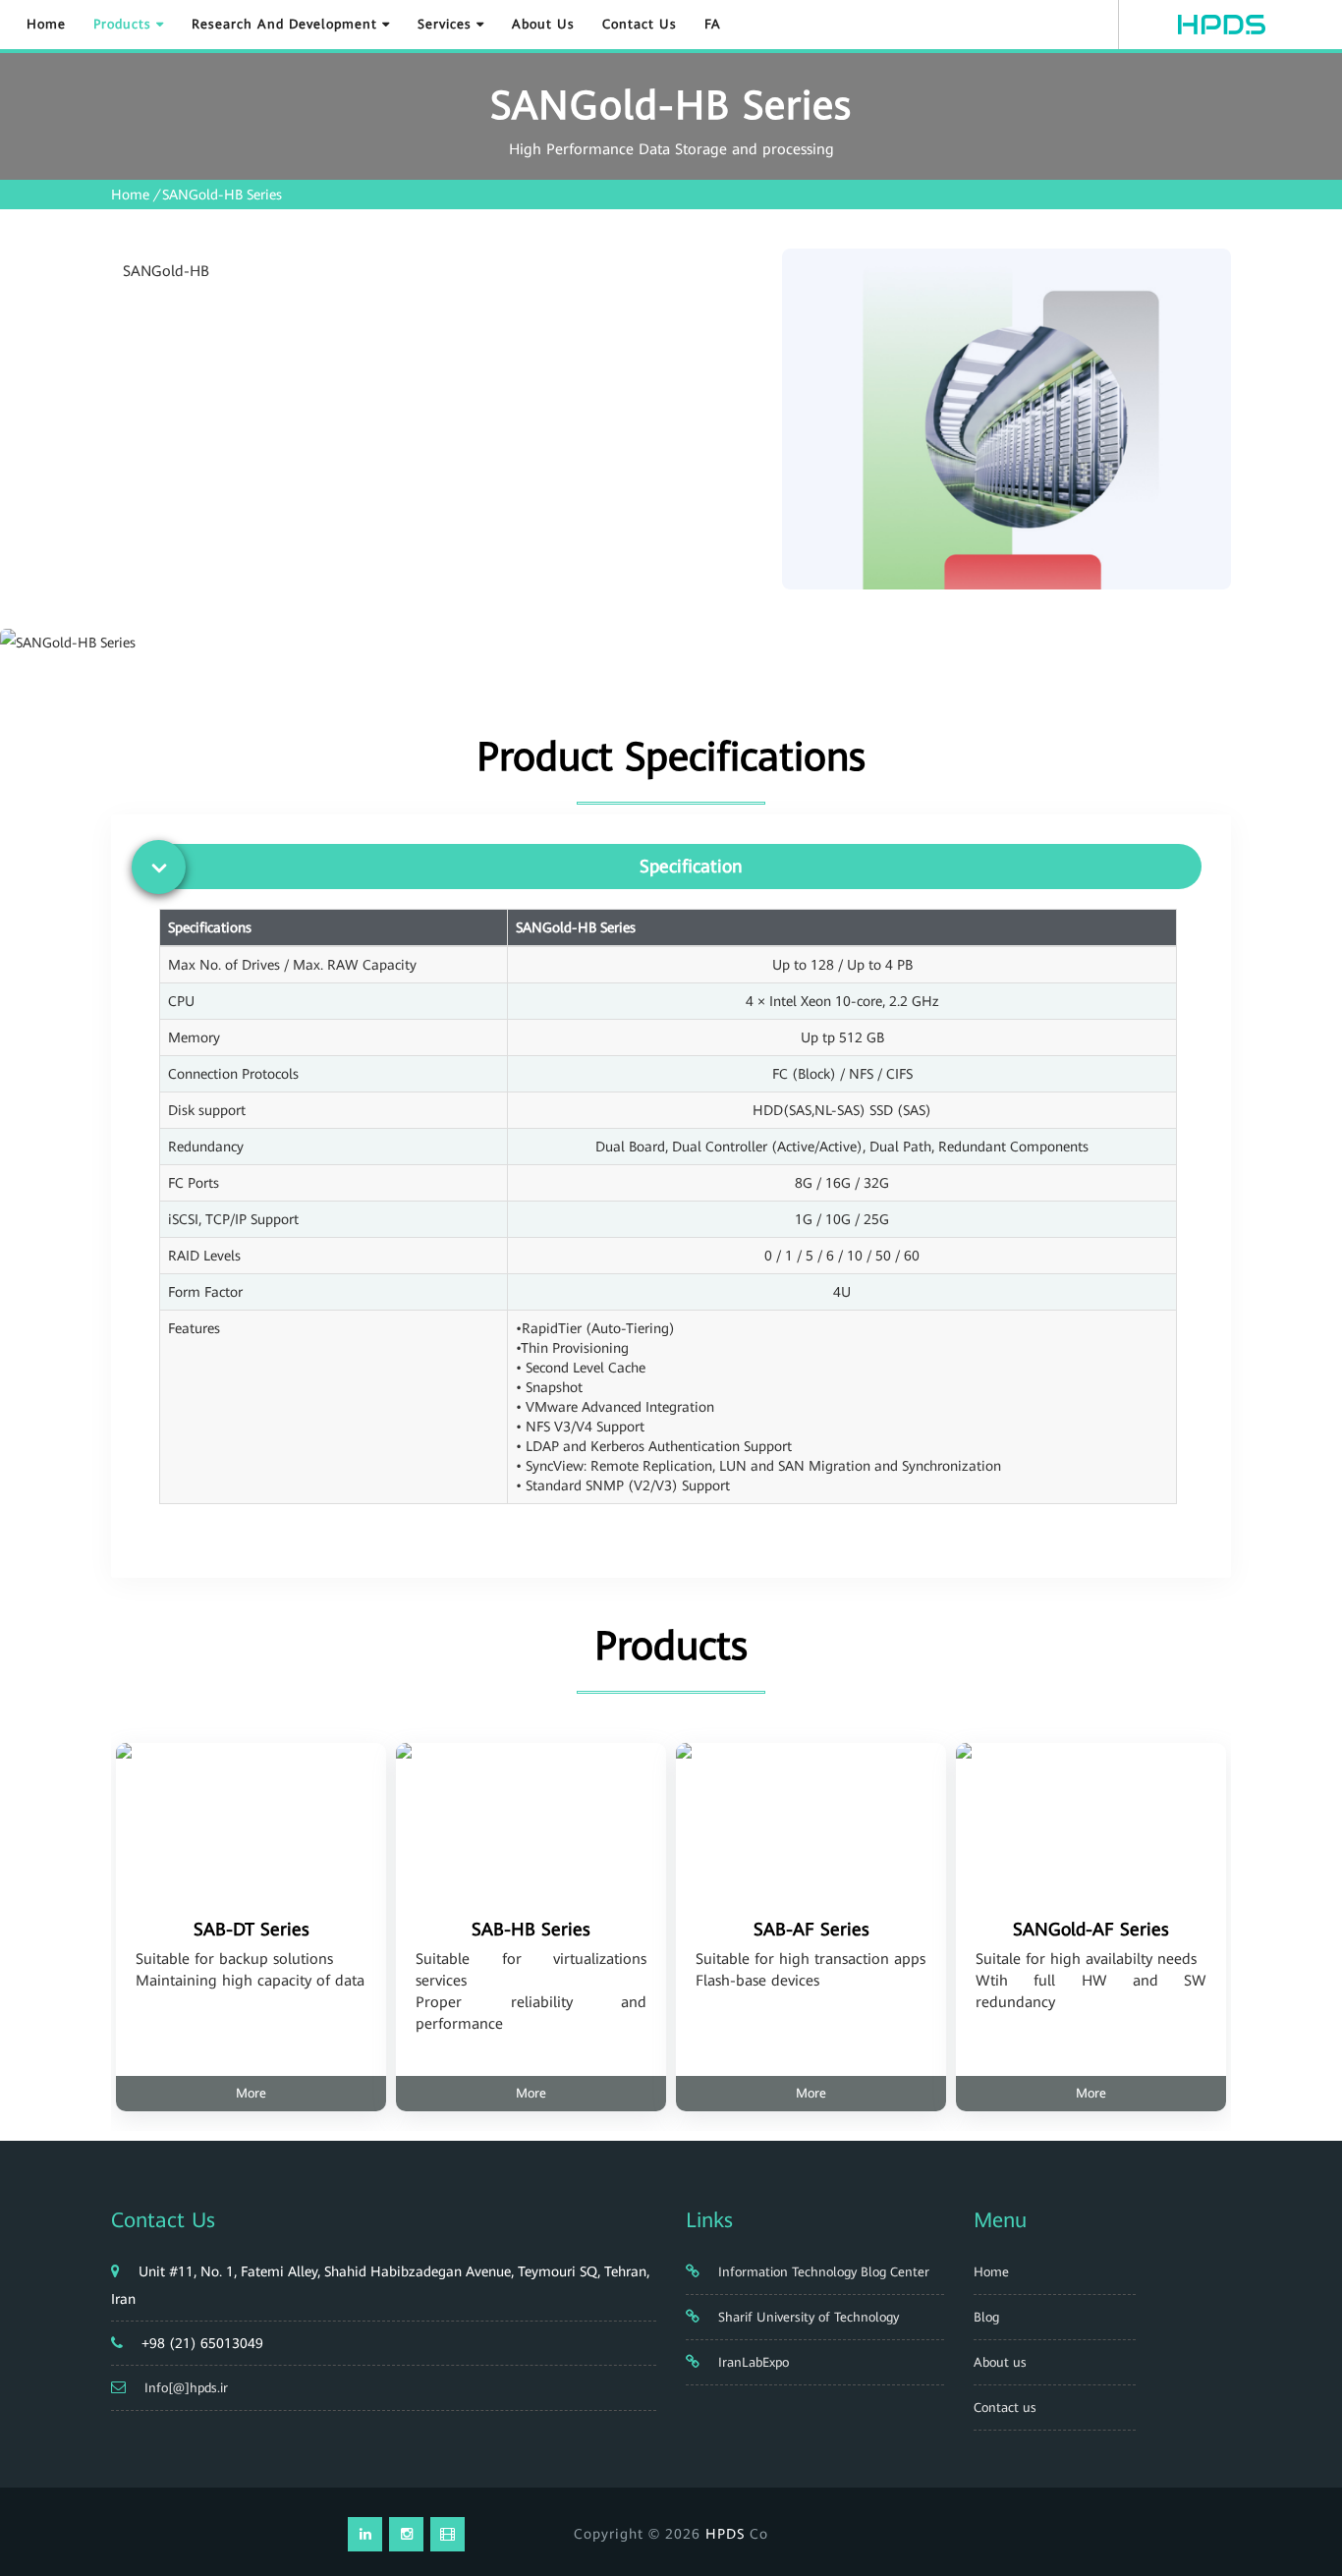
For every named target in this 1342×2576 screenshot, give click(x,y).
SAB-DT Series (252, 1929)
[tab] (676, 867)
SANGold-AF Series (1091, 1929)
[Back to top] (1305, 2490)
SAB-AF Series (811, 1929)
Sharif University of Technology (807, 2317)
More (251, 2093)
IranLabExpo (752, 2362)
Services (447, 24)
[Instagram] (406, 2534)
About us (543, 24)
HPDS (725, 2534)
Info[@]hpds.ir (186, 2388)
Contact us (640, 24)
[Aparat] (447, 2534)
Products (125, 24)
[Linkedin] (365, 2534)
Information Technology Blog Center (822, 2272)
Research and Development (287, 24)
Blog (986, 2317)
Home (46, 24)
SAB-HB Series (531, 1929)
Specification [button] (691, 866)
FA (713, 24)
